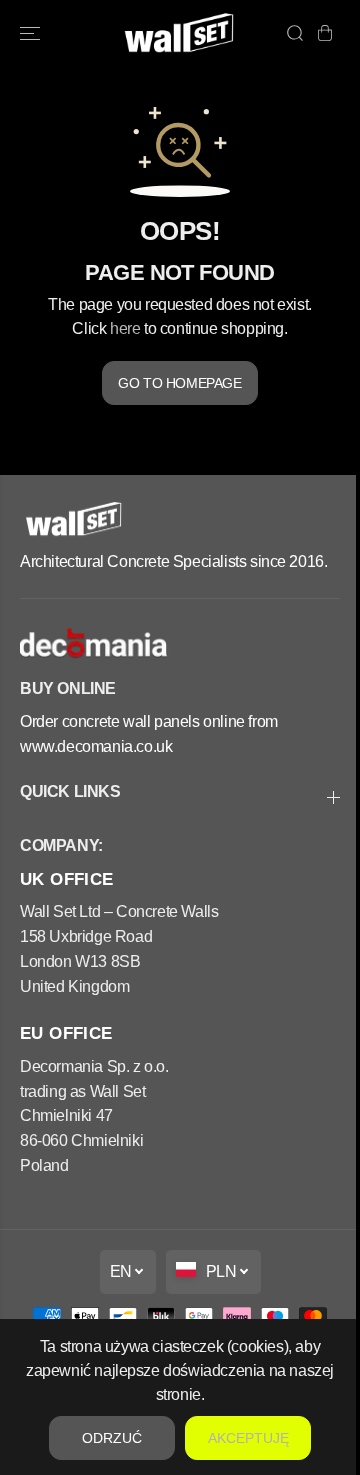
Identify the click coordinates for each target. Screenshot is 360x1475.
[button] (32, 33)
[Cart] (325, 33)
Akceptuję (248, 1438)
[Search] (295, 33)
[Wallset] (180, 33)
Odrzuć (112, 1438)
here (125, 328)
